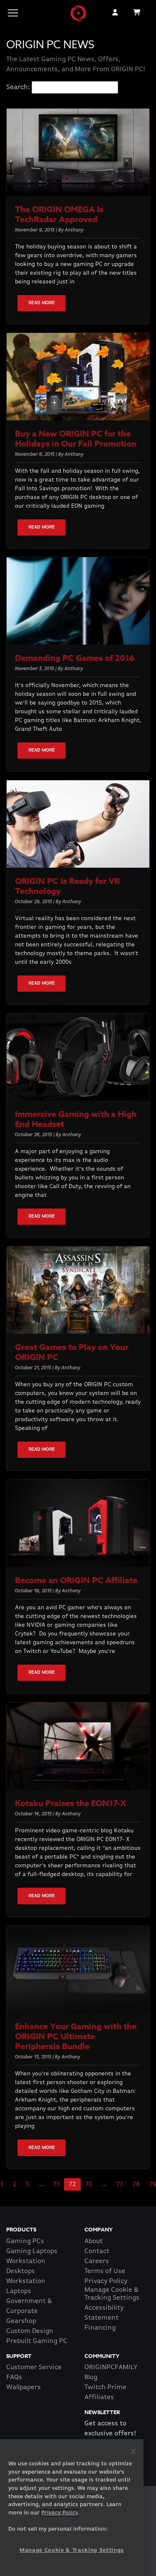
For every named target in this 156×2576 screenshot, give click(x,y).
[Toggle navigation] (13, 13)
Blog (91, 2377)
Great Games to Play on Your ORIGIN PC (72, 1352)
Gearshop (21, 2321)
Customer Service (34, 2368)
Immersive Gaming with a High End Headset (76, 1119)
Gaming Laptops (32, 2251)
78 (136, 2184)
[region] (72, 2508)
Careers (97, 2261)
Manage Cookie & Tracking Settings (112, 2294)
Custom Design (30, 2331)
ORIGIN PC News (50, 45)
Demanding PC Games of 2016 (75, 658)
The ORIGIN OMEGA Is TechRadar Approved (59, 214)
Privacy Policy (106, 2281)
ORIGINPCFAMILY (111, 2368)
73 (89, 2184)
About (94, 2241)
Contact (97, 2251)
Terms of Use (105, 2271)
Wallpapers (24, 2387)
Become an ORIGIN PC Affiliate (76, 1580)
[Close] (133, 2452)
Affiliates (99, 2397)
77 (120, 2184)
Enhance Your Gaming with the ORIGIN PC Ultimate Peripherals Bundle (76, 2036)
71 (56, 2184)
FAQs (14, 2377)
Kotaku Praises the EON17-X (71, 1803)
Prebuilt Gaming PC (37, 2341)
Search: (18, 87)
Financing (100, 2328)
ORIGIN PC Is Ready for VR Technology (67, 886)
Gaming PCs (25, 2241)
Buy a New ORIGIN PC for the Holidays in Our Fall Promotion (76, 438)
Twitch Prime (105, 2387)
